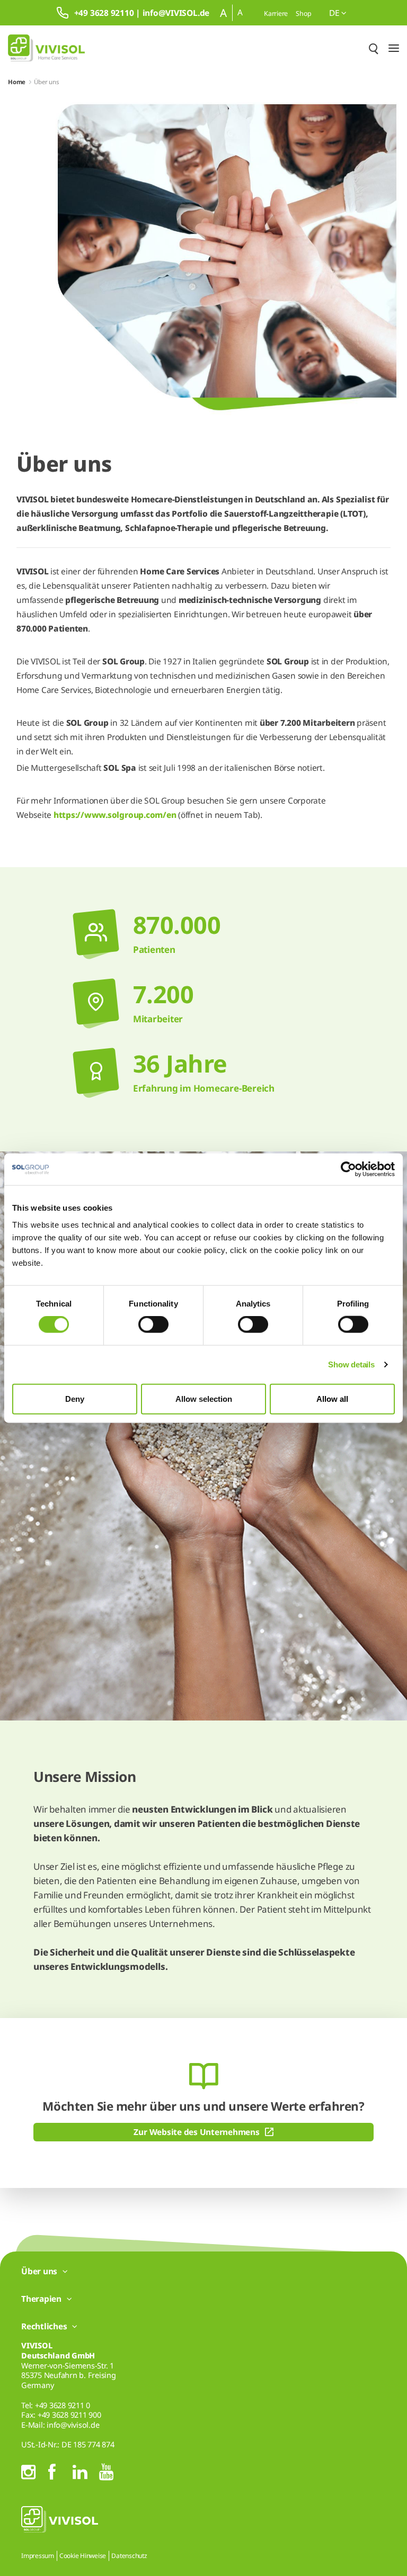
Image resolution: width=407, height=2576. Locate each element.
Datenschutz (129, 2556)
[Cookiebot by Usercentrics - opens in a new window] (348, 1169)
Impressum (38, 2556)
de (335, 13)
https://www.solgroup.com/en (115, 815)
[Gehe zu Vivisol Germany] (46, 48)
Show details (351, 1364)
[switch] (153, 1325)
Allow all (332, 1398)
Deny (75, 1398)
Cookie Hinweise (83, 2556)
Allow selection (204, 1398)
